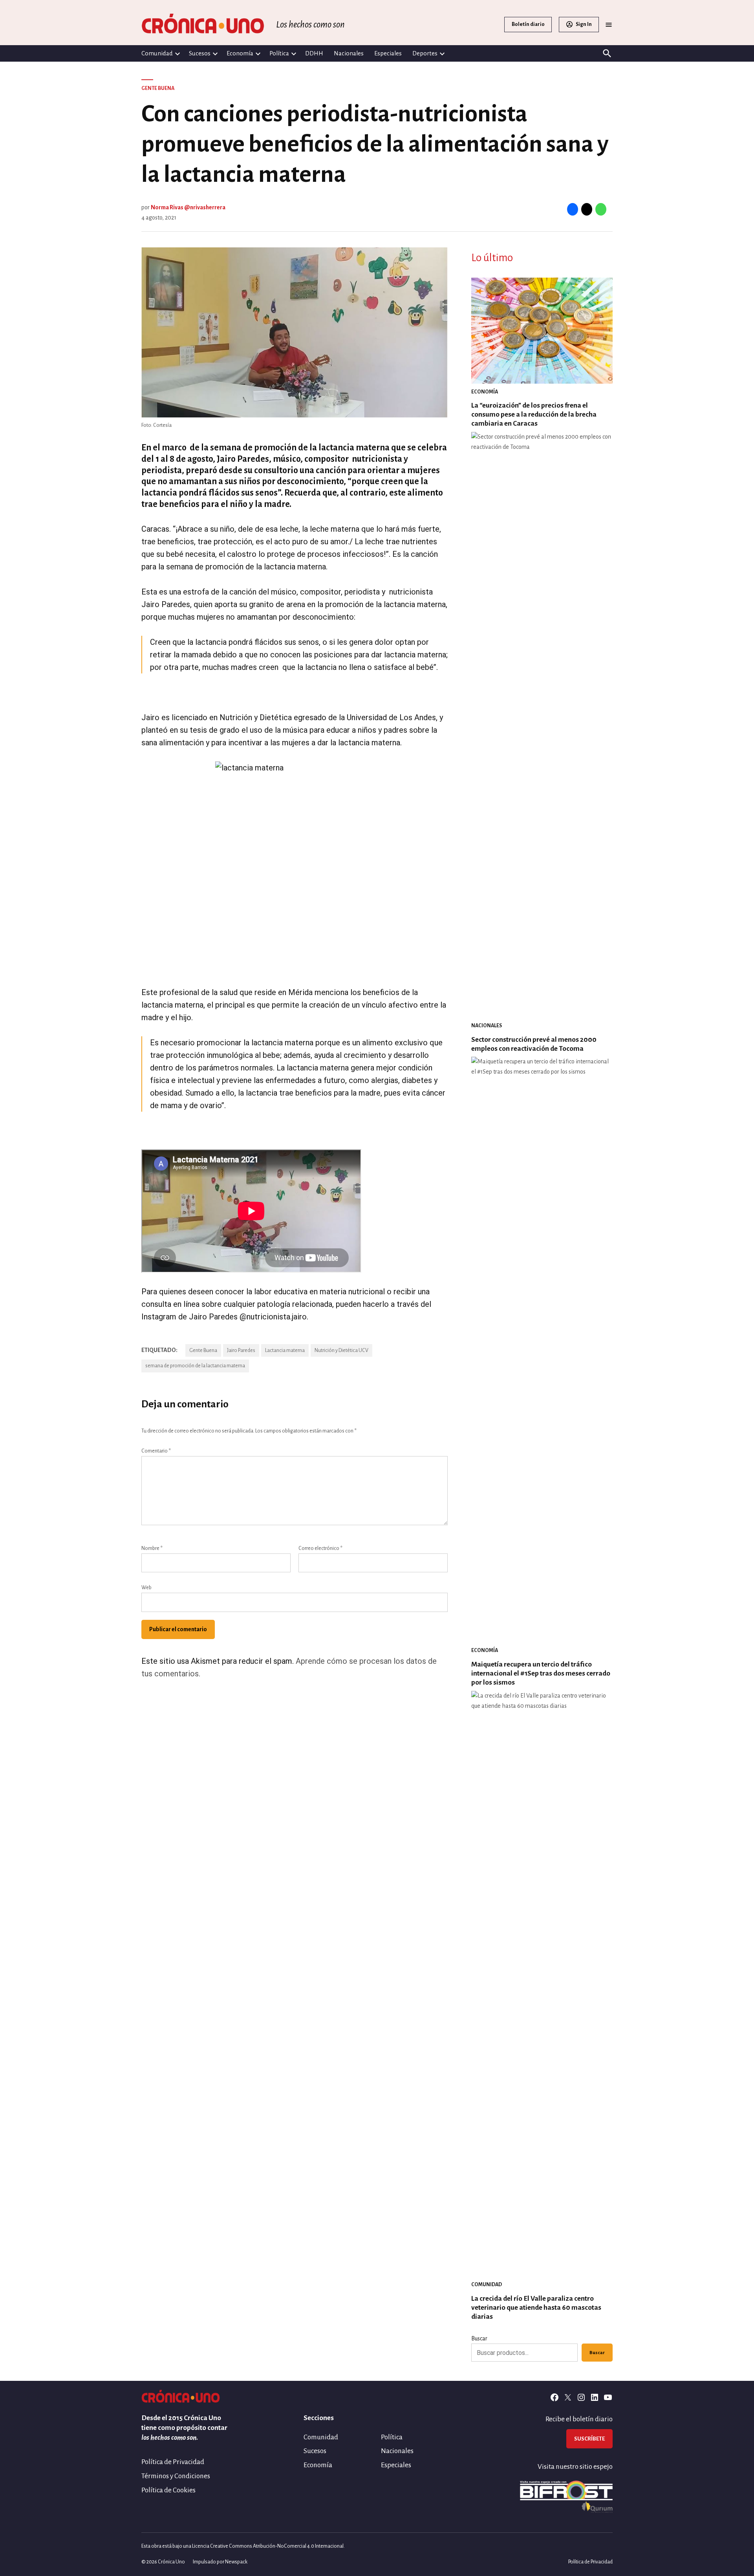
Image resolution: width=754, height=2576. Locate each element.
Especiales (388, 53)
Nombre (152, 1548)
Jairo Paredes (241, 1350)
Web (146, 1588)
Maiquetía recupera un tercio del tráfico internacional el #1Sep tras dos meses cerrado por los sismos (541, 1673)
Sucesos (200, 53)
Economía (240, 53)
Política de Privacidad (173, 2462)
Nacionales (349, 53)
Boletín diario (528, 24)
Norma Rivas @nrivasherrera (188, 207)
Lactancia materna (285, 1350)
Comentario (156, 1451)
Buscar (479, 2338)
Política (279, 53)
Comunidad (157, 53)
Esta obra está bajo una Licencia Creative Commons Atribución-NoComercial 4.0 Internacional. (243, 2546)
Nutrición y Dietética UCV (341, 1350)
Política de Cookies (168, 2490)
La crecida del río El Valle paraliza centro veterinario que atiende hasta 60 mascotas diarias (536, 2308)
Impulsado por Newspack (220, 2562)
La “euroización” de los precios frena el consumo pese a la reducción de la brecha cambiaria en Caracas (534, 414)
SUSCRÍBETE (589, 2439)
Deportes (425, 53)
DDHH (314, 53)
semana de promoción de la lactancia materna (195, 1366)
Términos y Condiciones (176, 2476)
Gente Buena (158, 88)
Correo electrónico (320, 1548)
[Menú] (609, 25)
